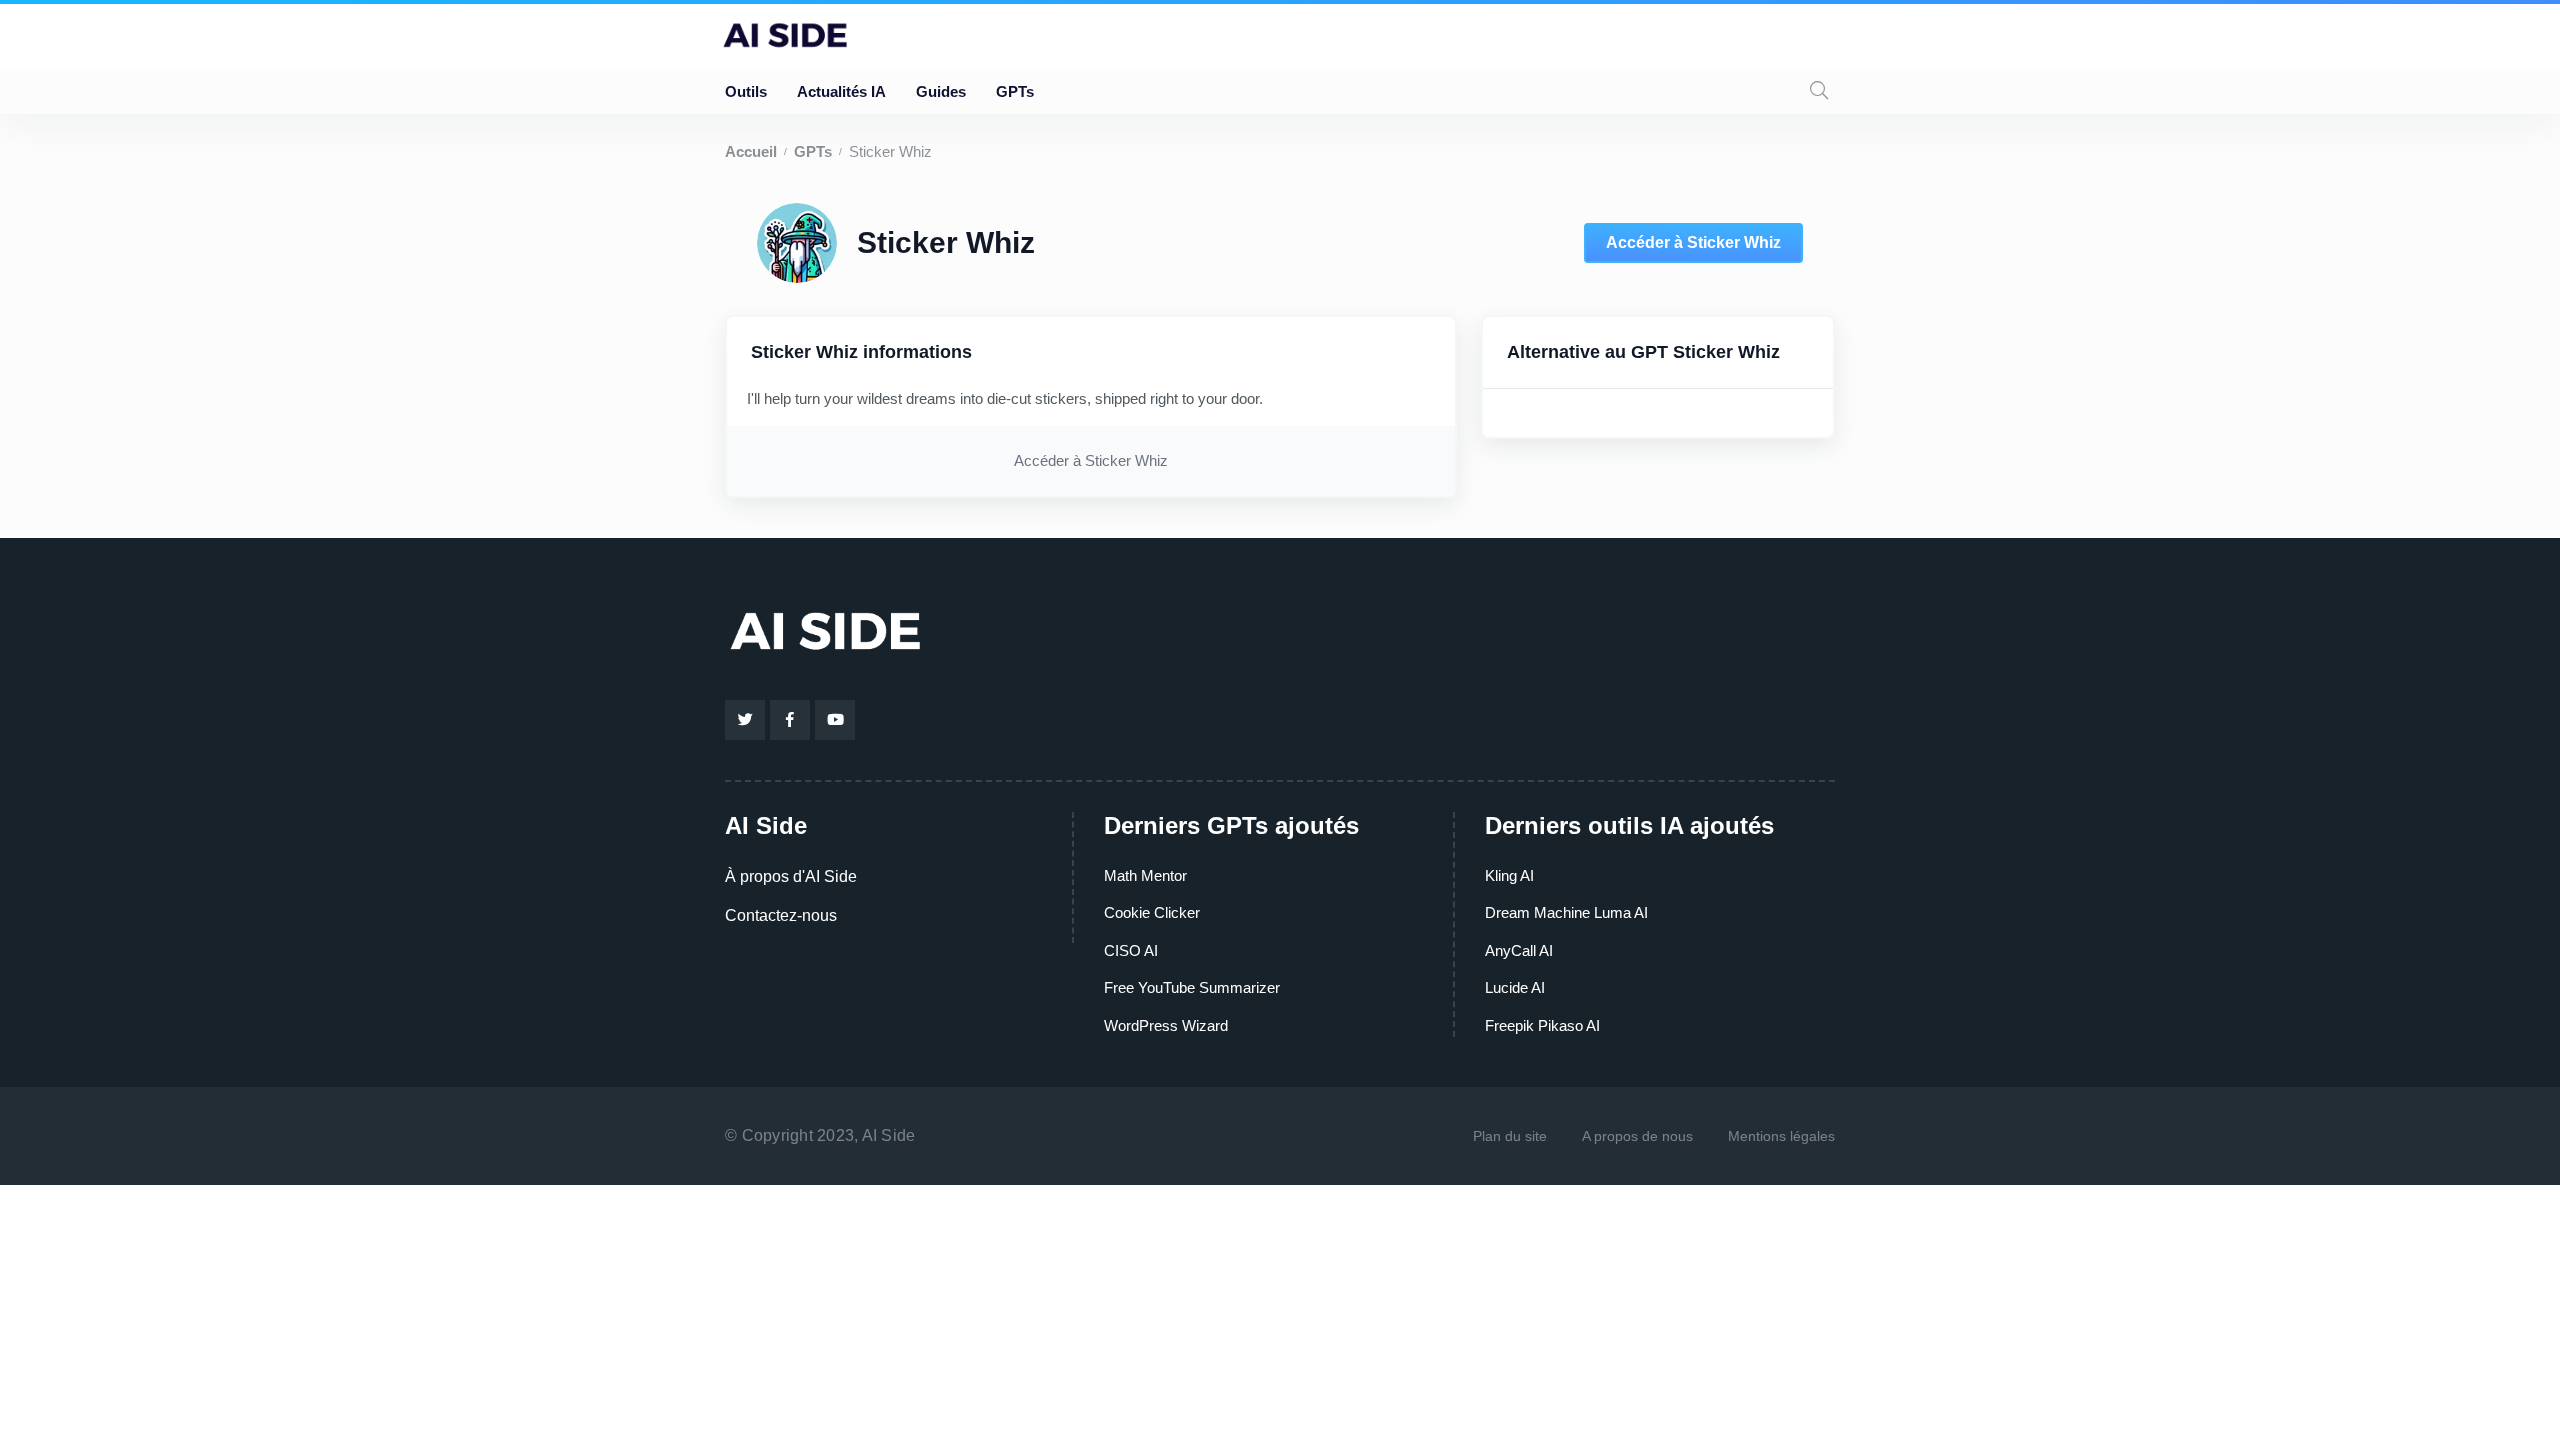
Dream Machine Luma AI (1566, 912)
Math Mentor (1145, 875)
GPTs (1015, 91)
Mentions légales (1781, 1136)
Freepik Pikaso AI (1542, 1025)
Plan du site (1510, 1136)
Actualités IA (841, 91)
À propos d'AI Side (791, 876)
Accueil (751, 151)
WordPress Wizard (1166, 1025)
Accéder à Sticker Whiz (1693, 242)
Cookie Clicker (1152, 912)
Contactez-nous (781, 915)
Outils (746, 91)
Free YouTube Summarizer (1192, 987)
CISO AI (1131, 950)
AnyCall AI (1519, 950)
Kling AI (1509, 875)
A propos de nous (1637, 1136)
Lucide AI (1515, 987)
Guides (941, 91)
